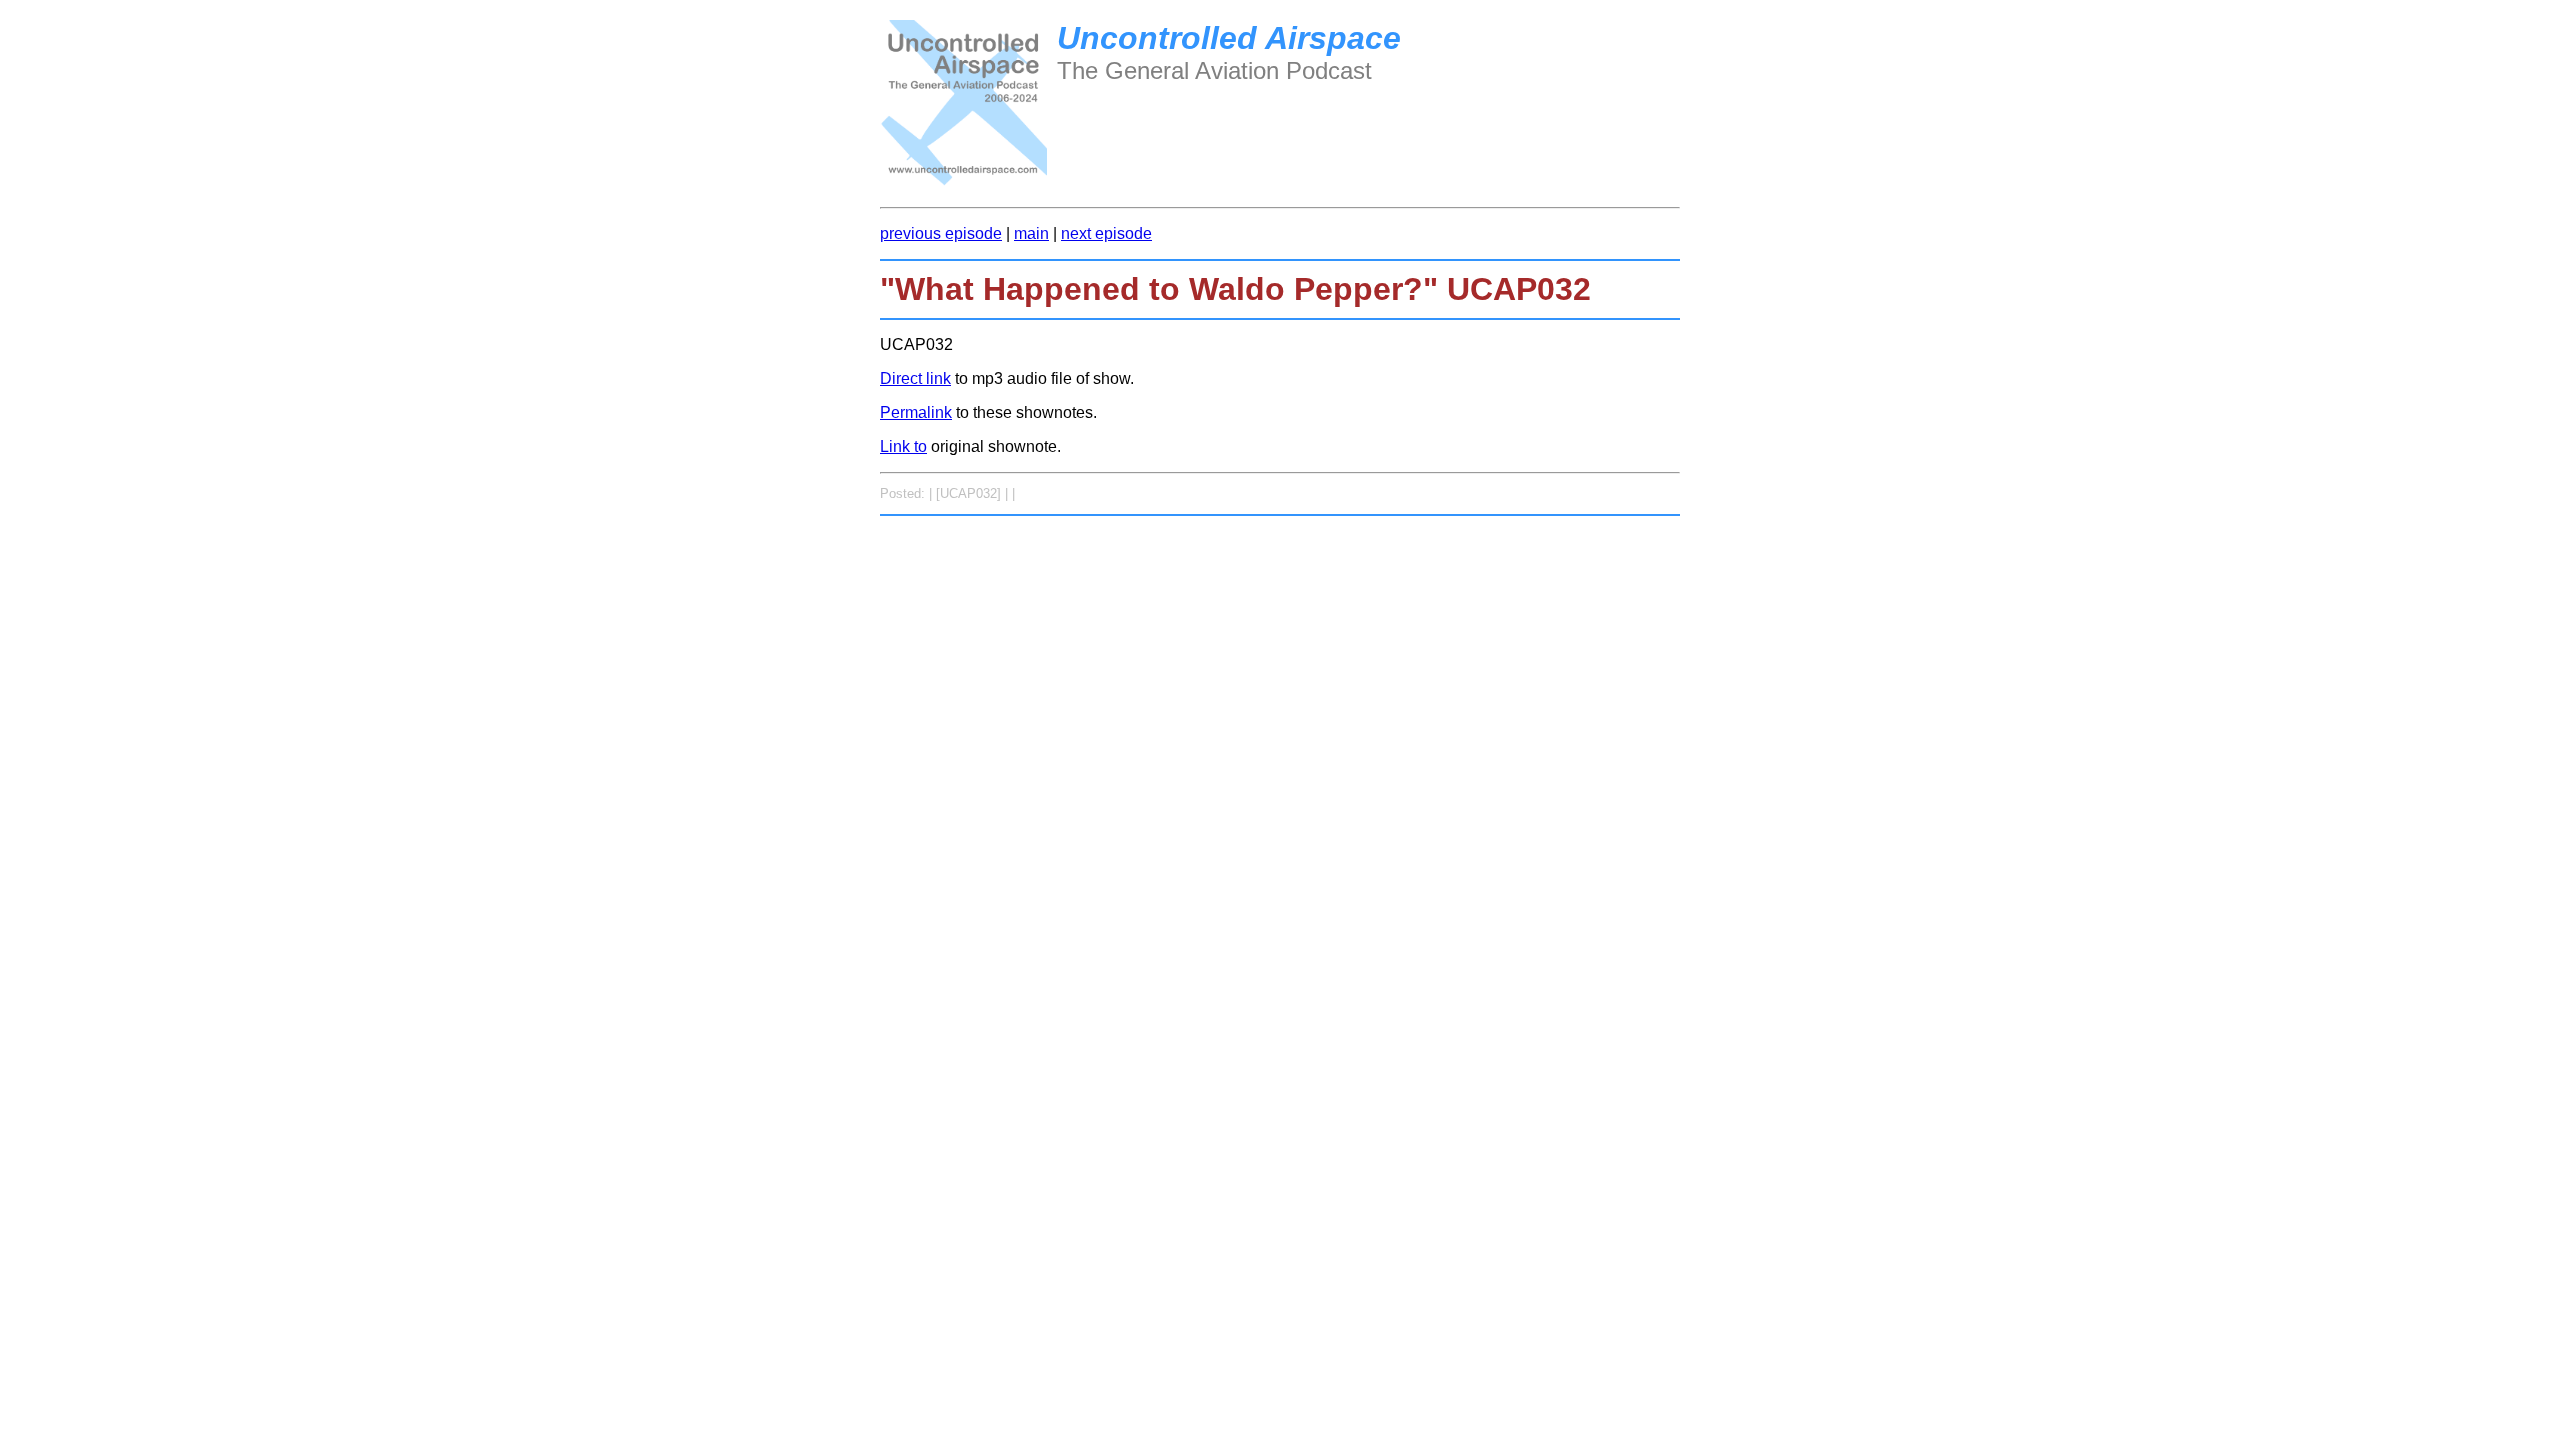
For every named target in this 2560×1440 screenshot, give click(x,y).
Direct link (915, 378)
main (1031, 233)
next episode (1106, 233)
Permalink (916, 412)
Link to (903, 446)
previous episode (941, 233)
